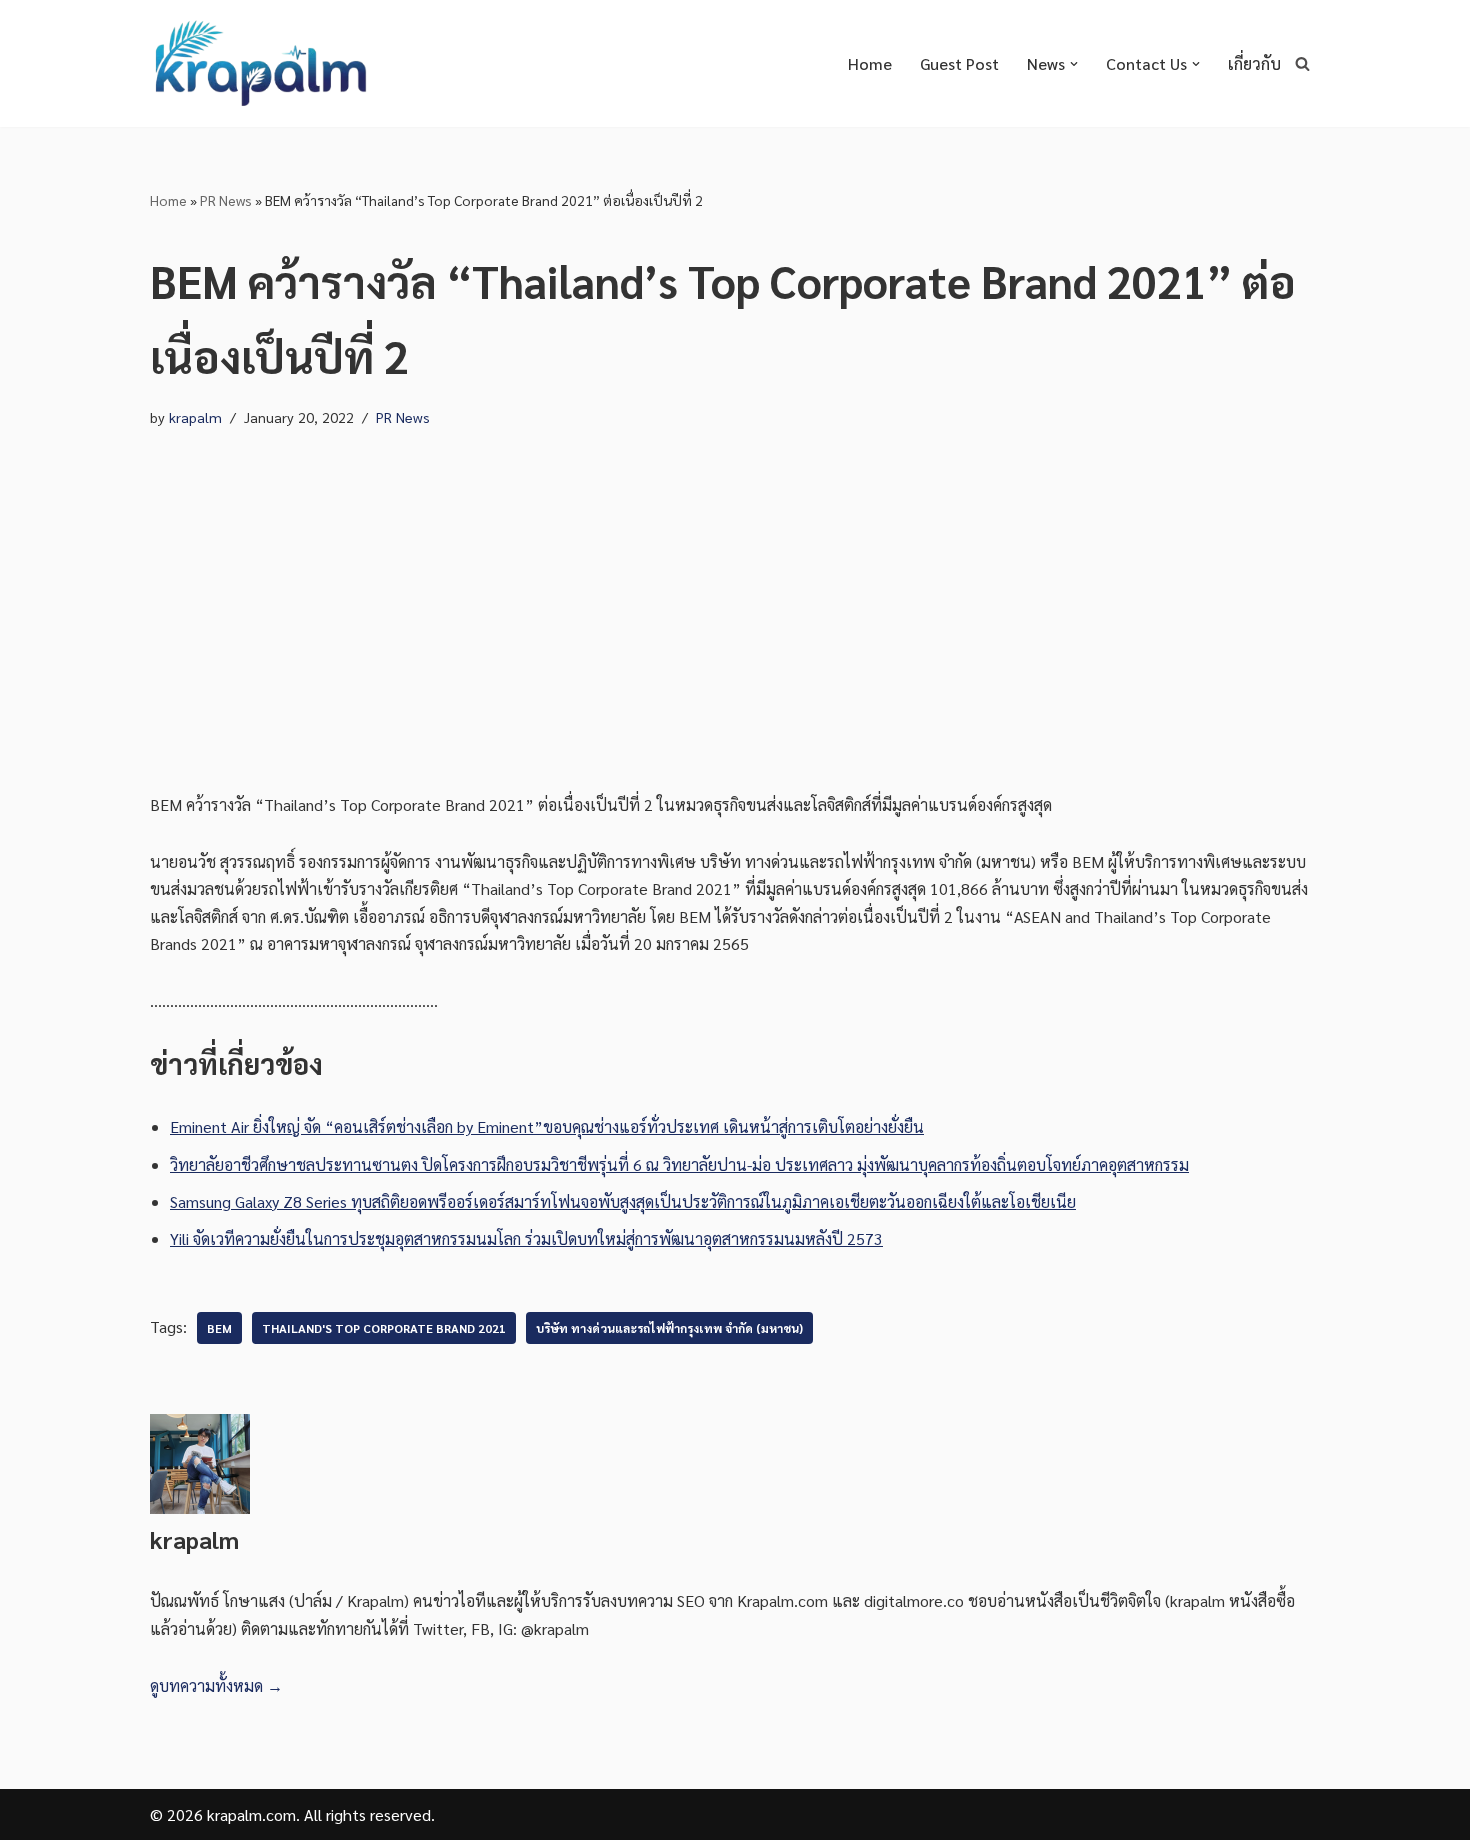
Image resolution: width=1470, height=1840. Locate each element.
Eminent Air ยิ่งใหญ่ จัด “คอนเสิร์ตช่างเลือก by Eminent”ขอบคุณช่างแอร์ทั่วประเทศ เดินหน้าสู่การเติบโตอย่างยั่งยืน (547, 1126)
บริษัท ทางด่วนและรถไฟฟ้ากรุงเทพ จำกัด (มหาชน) (669, 1328)
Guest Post (959, 63)
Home (870, 63)
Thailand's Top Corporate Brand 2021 (384, 1328)
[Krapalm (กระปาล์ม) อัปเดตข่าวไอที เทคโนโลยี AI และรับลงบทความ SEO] (260, 63)
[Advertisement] (735, 591)
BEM (219, 1328)
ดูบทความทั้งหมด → (216, 1685)
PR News (226, 200)
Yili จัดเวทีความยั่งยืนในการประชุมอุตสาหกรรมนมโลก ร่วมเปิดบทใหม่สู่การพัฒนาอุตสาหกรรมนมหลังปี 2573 (526, 1238)
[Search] (1302, 63)
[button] (1074, 64)
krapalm (195, 417)
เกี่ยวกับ (1254, 63)
